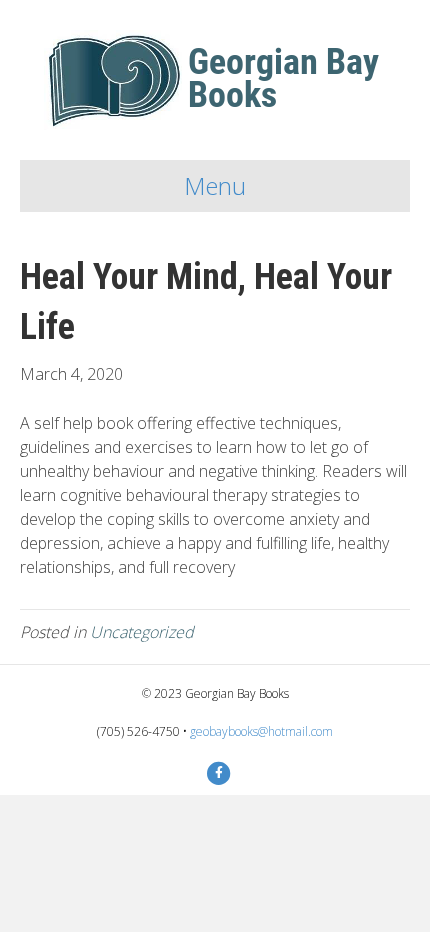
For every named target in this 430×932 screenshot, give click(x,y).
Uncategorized (142, 632)
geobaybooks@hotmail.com (261, 731)
